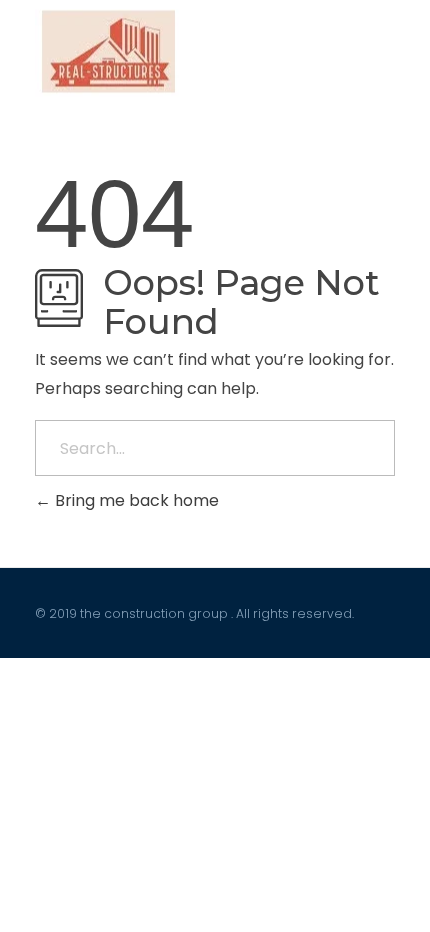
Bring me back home (135, 500)
